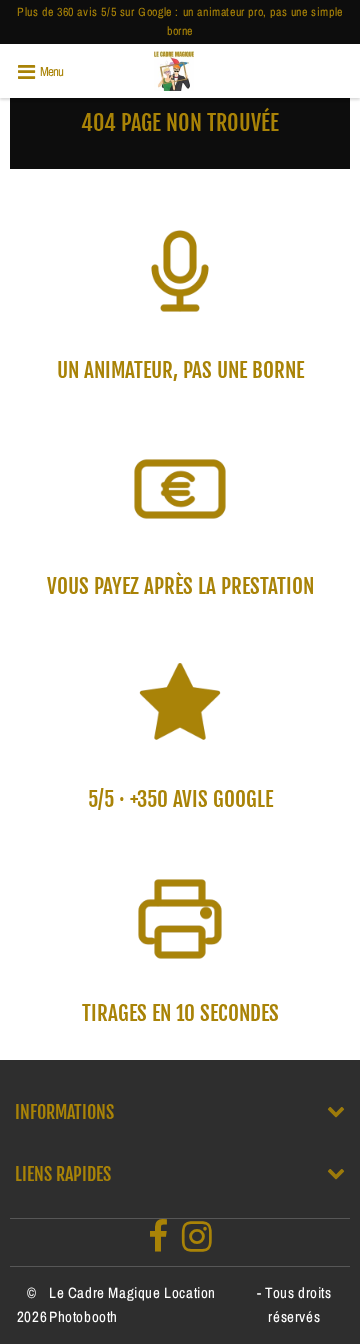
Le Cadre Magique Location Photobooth (132, 1304)
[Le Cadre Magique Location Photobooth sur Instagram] (197, 1242)
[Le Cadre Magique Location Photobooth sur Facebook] (158, 1242)
